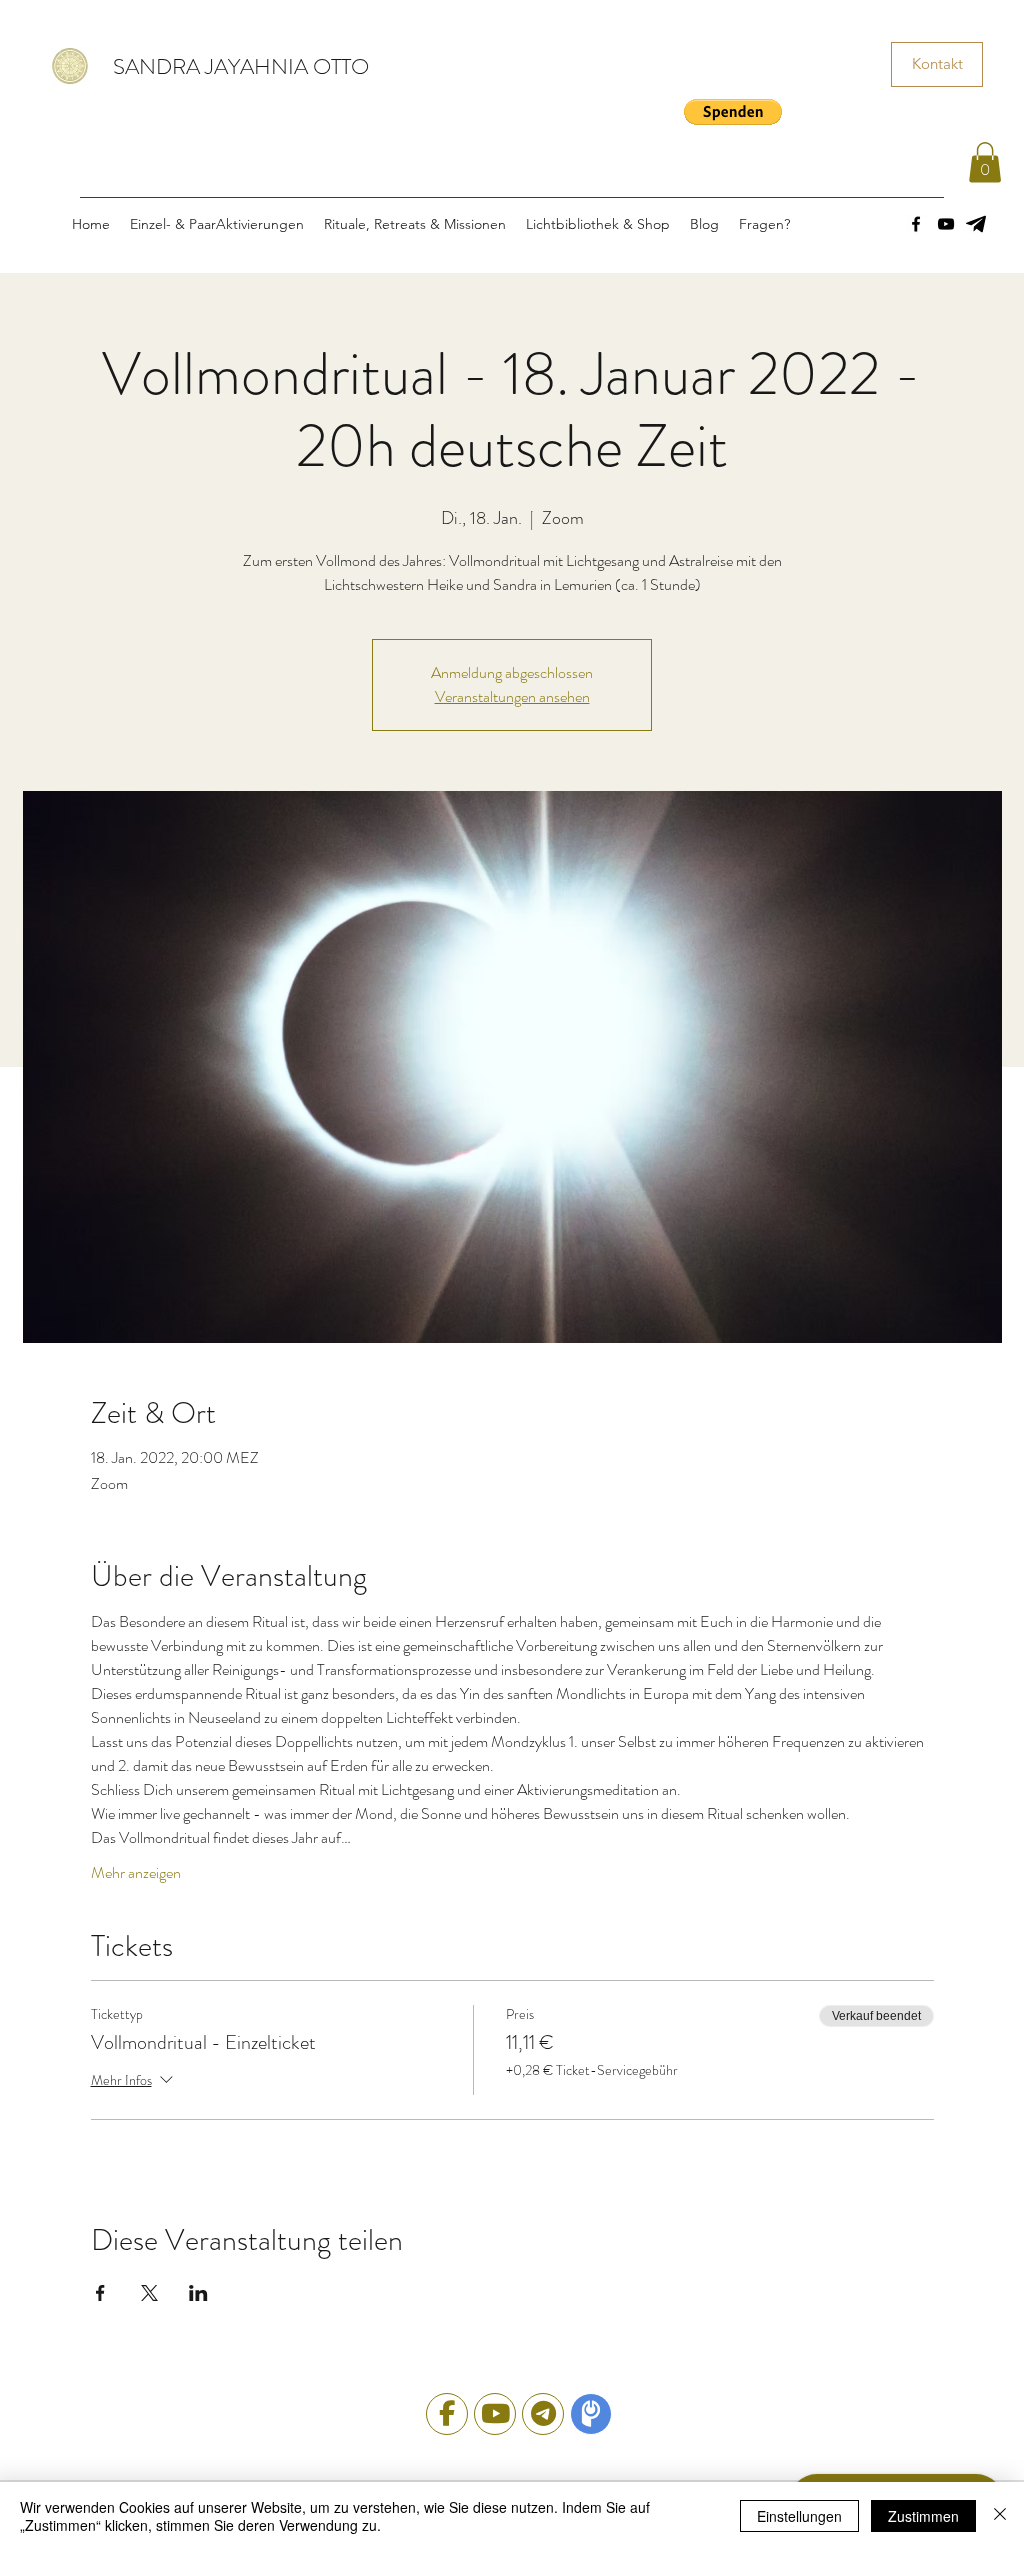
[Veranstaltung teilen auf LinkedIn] (198, 2293)
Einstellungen (799, 2516)
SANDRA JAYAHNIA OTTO (241, 66)
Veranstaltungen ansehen (512, 696)
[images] (976, 224)
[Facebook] (916, 224)
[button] (733, 112)
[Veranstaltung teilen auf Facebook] (100, 2293)
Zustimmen (923, 2516)
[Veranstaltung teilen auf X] (149, 2293)
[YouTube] (946, 224)
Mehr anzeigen (136, 1873)
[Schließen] (1000, 2516)
